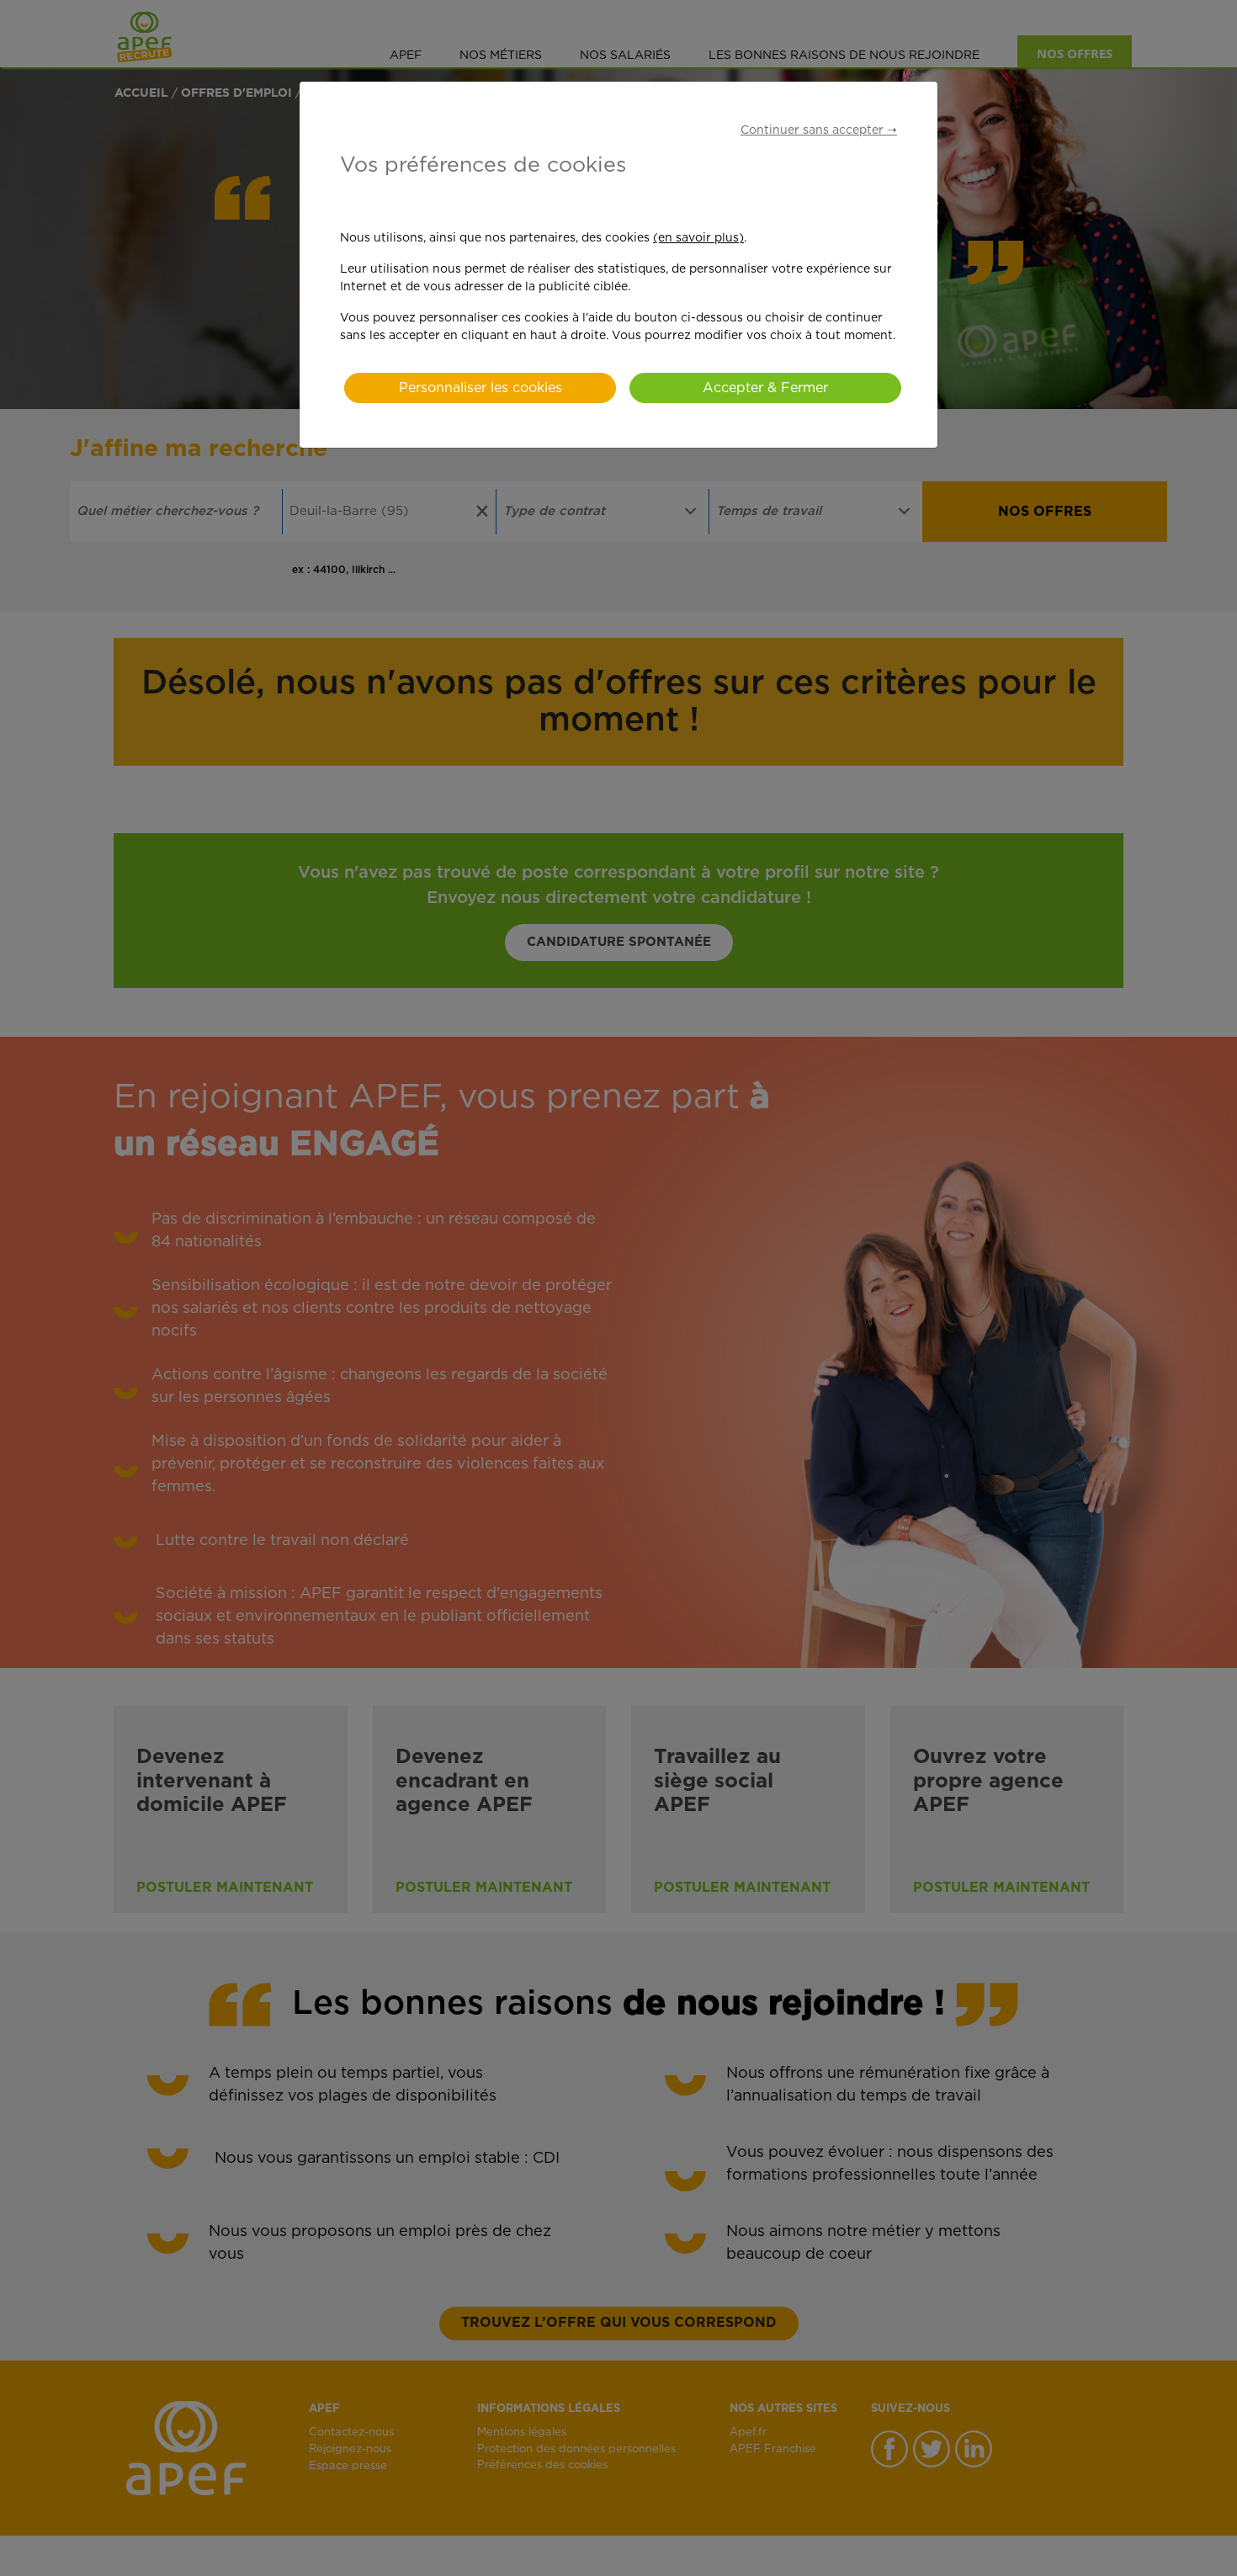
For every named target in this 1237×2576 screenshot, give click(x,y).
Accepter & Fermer (765, 388)
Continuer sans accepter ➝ (819, 130)
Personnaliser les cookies (480, 388)
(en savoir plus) (698, 238)
